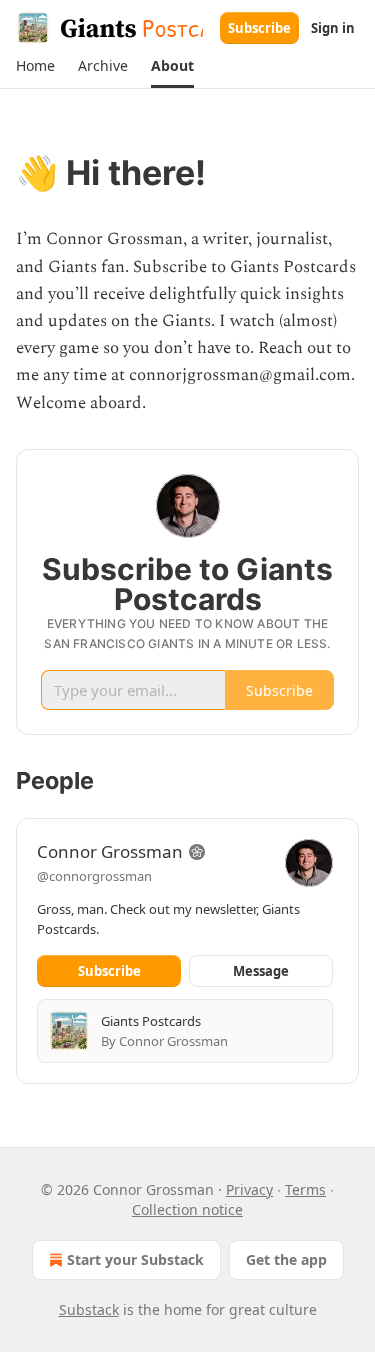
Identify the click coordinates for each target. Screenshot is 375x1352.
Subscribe (259, 28)
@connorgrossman (94, 876)
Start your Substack (135, 1259)
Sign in (333, 28)
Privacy (249, 1189)
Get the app (286, 1259)
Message (261, 971)
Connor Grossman (110, 851)
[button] (35, 66)
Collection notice (187, 1209)
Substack (89, 1309)
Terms (305, 1189)
